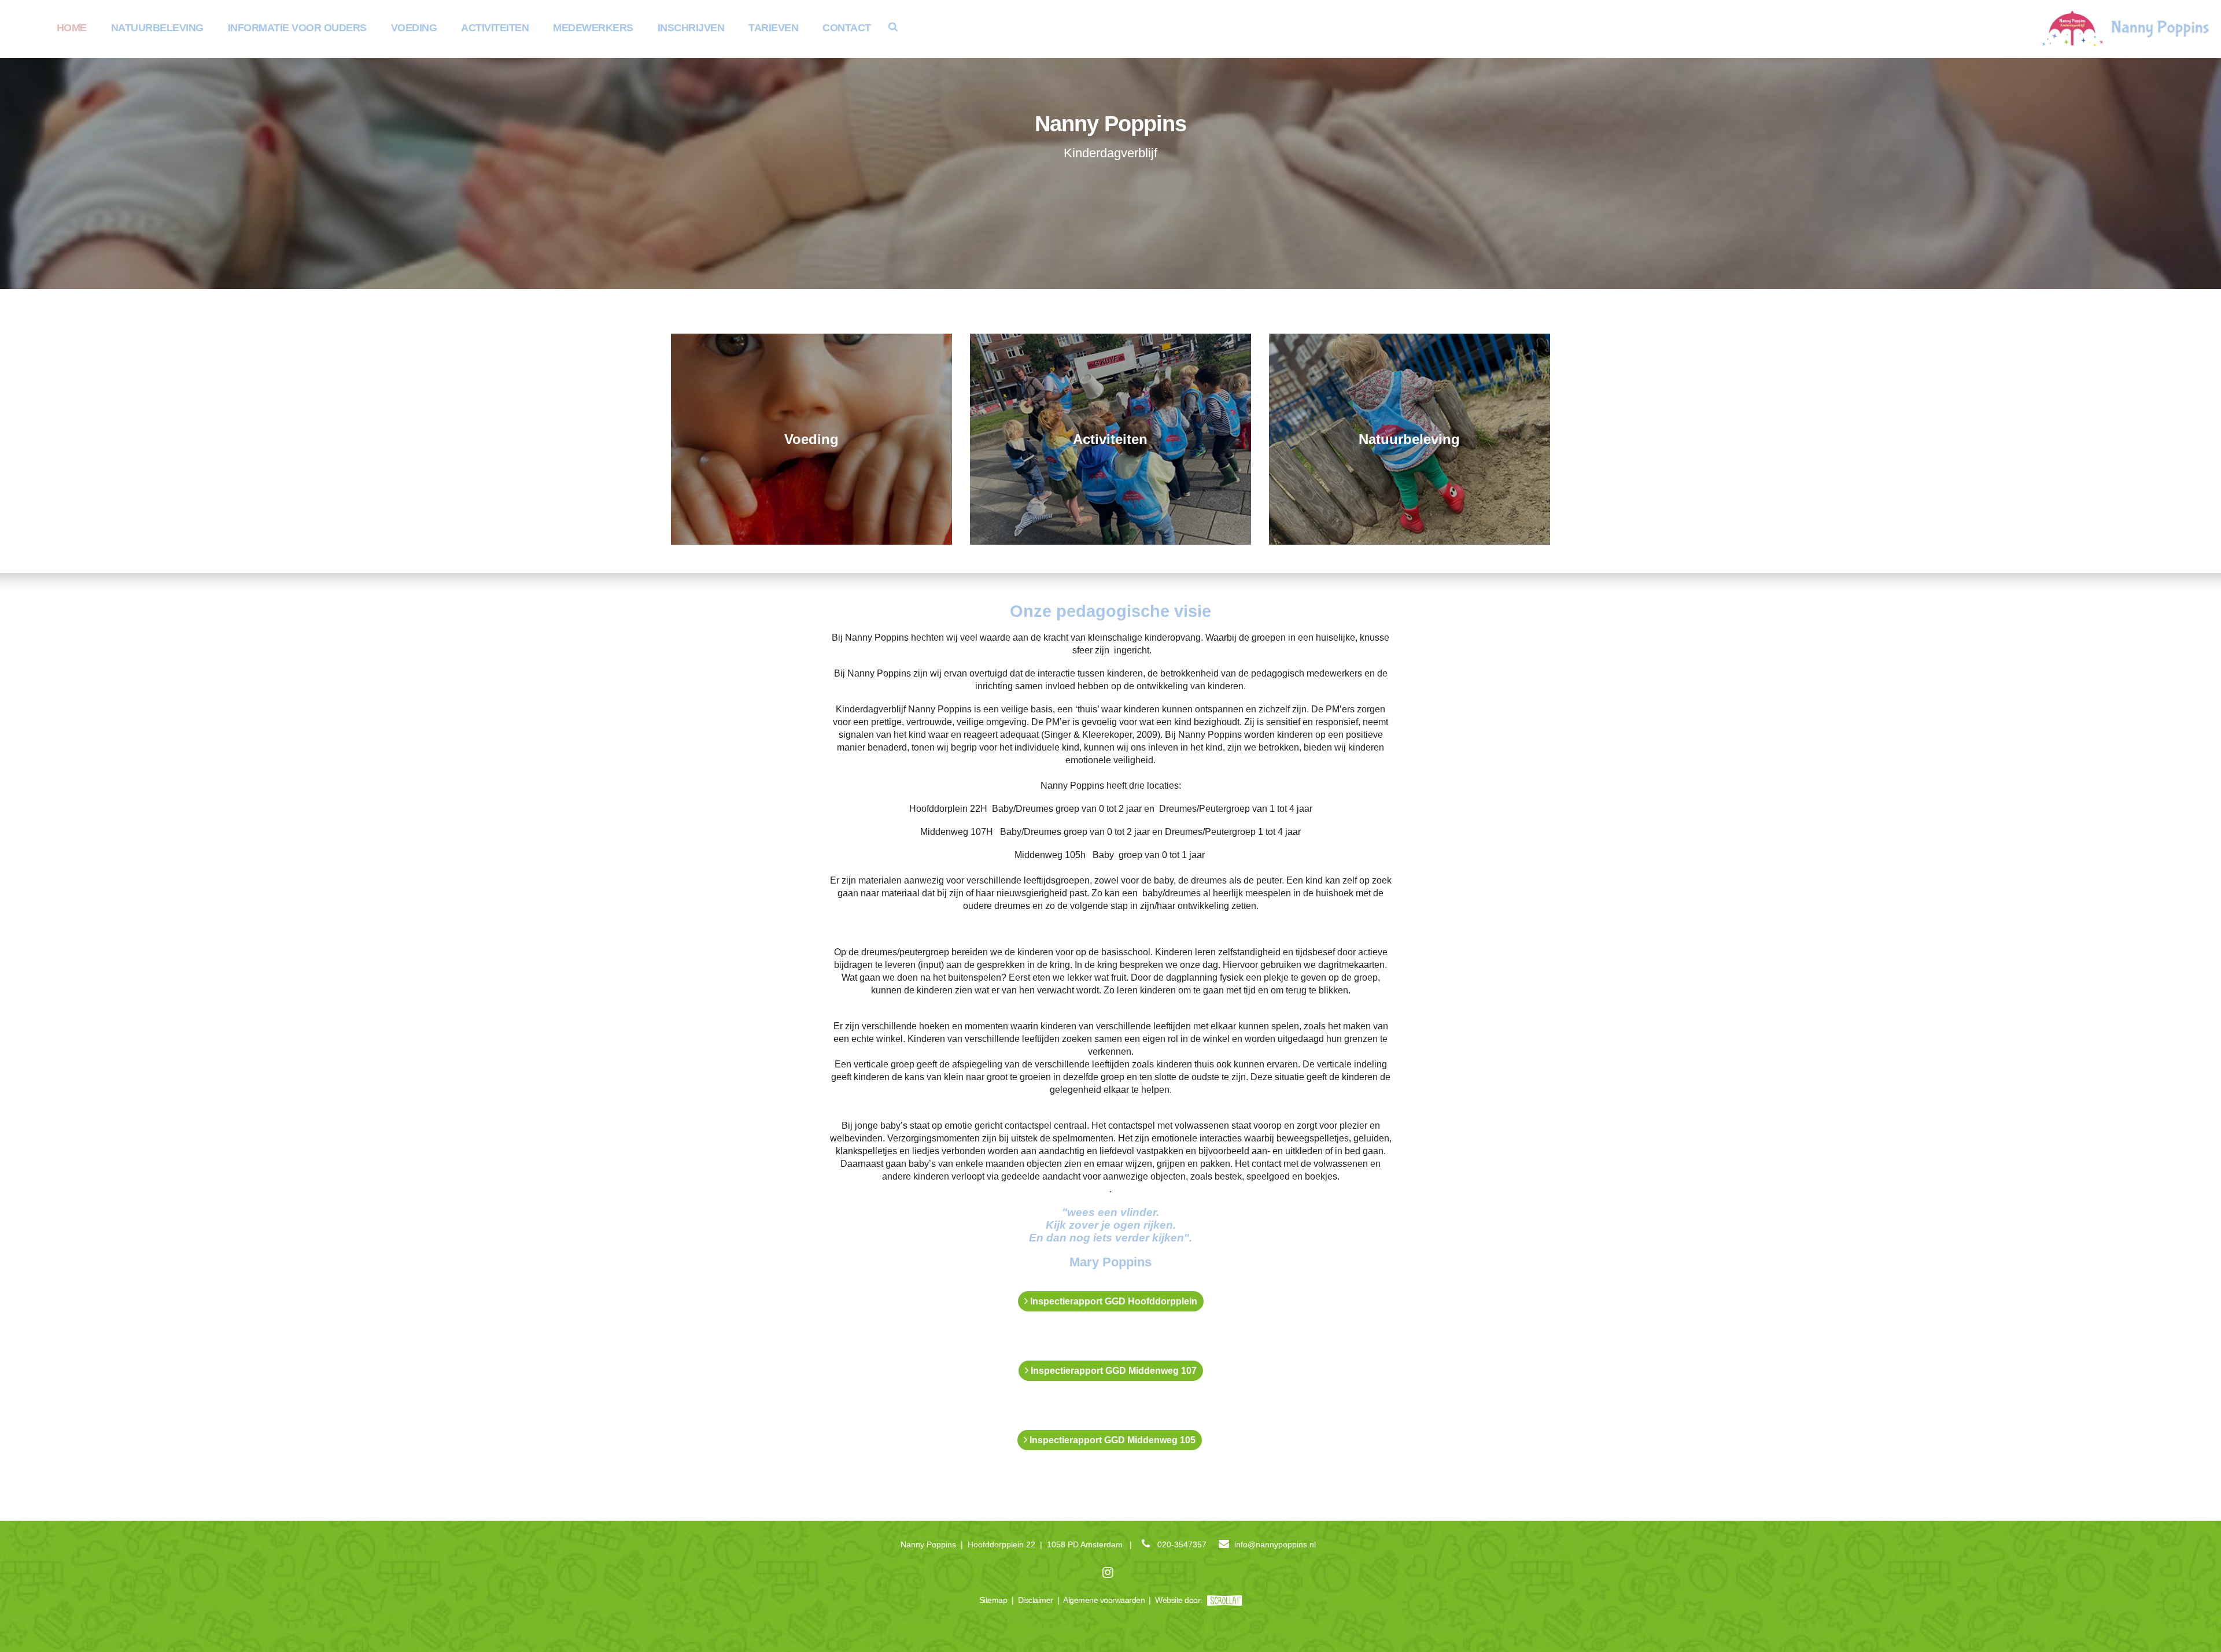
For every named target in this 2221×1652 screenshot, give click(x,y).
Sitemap (993, 1600)
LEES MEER (812, 439)
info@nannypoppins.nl (1275, 1544)
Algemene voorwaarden (1104, 1600)
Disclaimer (1036, 1600)
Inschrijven (691, 28)
